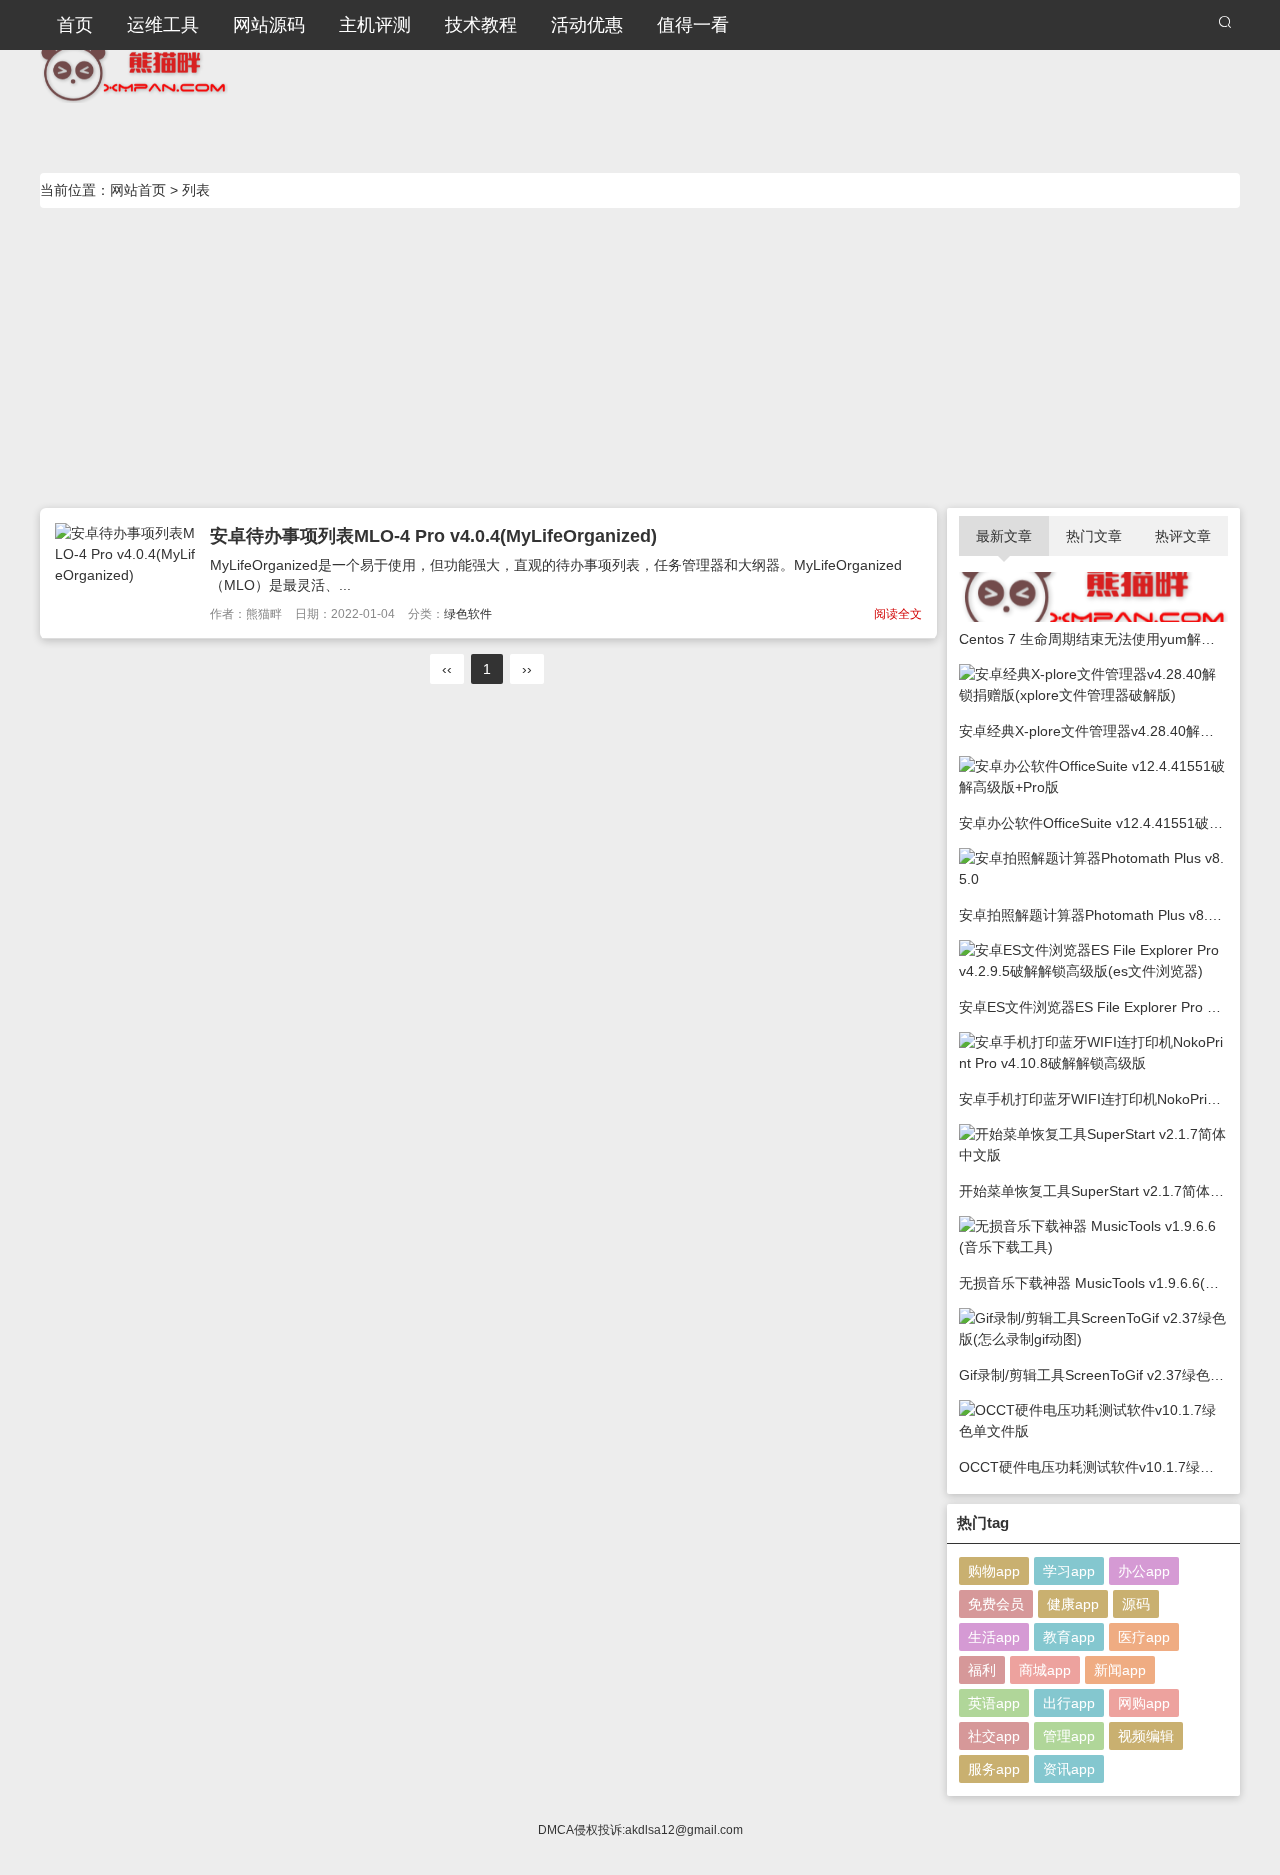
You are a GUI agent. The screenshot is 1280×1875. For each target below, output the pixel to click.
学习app (1069, 1571)
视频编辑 (1146, 1736)
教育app (1069, 1637)
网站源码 (269, 25)
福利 (982, 1670)
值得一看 (693, 25)
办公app (1144, 1571)
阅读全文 (898, 614)
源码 (1136, 1604)
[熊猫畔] (134, 70)
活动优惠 (587, 25)
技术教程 (481, 25)
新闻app (1120, 1670)
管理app (1069, 1736)
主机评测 (375, 25)
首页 (75, 25)
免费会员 (996, 1604)
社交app (994, 1736)
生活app (994, 1637)
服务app (994, 1769)
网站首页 (138, 190)
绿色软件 (468, 614)
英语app (994, 1703)
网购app (1144, 1703)
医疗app (1144, 1637)
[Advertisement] (640, 358)
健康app (1073, 1604)
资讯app (1069, 1769)
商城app (1045, 1670)
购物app (994, 1571)
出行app (1069, 1703)
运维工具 (163, 25)
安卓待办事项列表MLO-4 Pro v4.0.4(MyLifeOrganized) (433, 536)
